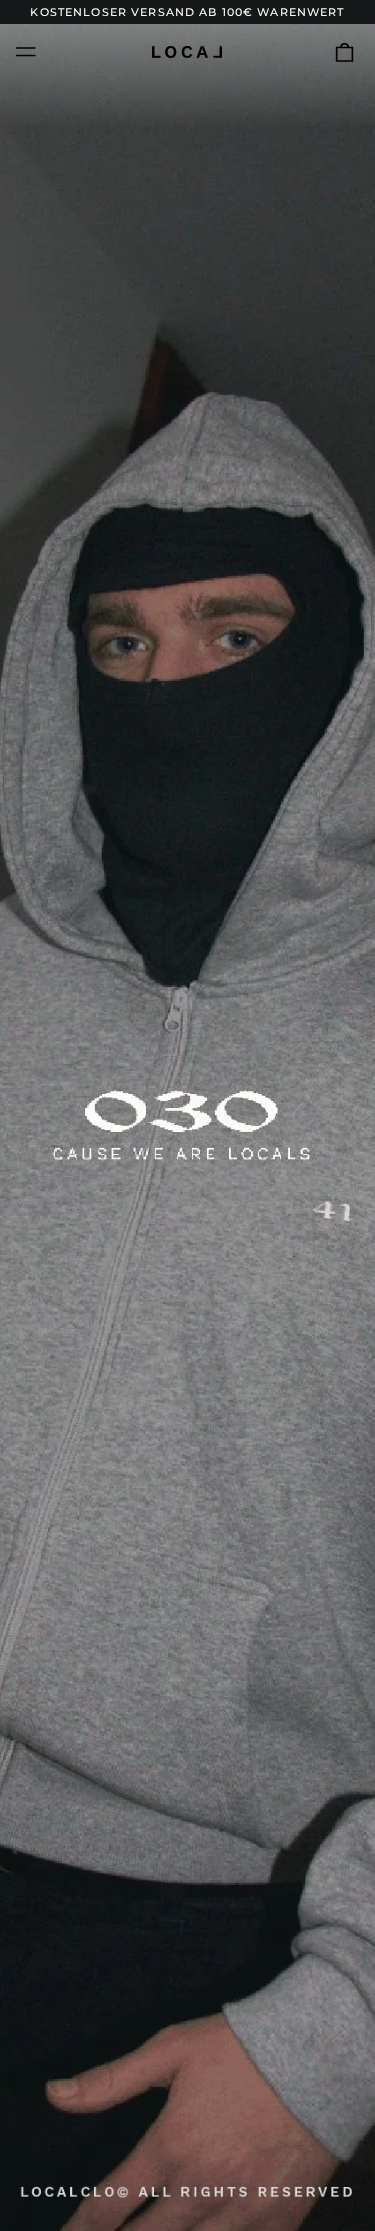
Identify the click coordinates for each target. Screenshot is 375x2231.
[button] (344, 51)
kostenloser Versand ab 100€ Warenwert (187, 12)
